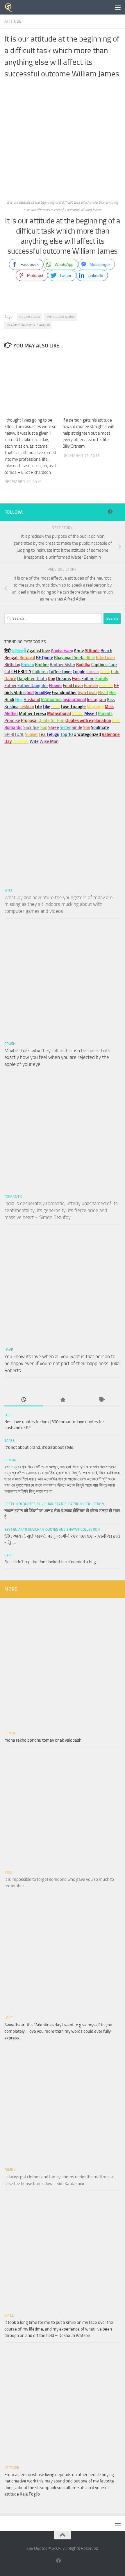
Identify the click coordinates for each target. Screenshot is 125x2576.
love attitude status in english (28, 325)
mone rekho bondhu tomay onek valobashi (43, 1740)
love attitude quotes (60, 317)
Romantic (13, 1196)
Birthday (12, 665)
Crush (10, 1044)
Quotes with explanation (88, 720)
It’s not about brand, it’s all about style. (39, 1447)
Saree (9, 1441)
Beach (106, 651)
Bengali (11, 1460)
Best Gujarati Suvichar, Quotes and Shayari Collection (52, 1530)
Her (113, 693)
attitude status (29, 317)
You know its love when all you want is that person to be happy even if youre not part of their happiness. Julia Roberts (62, 1363)
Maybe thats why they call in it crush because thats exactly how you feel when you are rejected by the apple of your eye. (57, 1057)
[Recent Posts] (24, 1400)
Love (9, 1350)
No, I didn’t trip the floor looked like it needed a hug (50, 1562)
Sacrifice (31, 727)
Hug (19, 700)
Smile (9, 2315)
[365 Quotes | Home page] (10, 7)
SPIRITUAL (14, 734)
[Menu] (118, 7)
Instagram (97, 700)
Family (102, 679)
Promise (12, 720)
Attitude (13, 21)
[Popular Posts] (62, 1400)
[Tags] (101, 1400)
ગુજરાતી (19, 651)
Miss (109, 707)
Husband (32, 700)
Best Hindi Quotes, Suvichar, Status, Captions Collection (54, 1504)
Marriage (95, 707)
